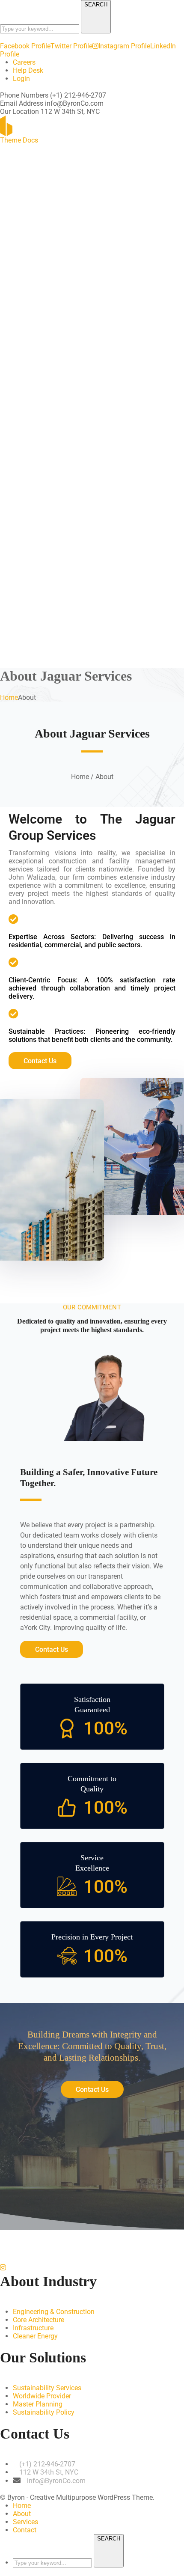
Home (9, 698)
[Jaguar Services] (30, 125)
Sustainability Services (47, 2388)
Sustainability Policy (44, 2412)
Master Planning (38, 2404)
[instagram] (3, 2268)
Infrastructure (33, 2328)
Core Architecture (39, 2320)
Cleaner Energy (35, 2336)
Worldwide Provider (42, 2396)
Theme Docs (19, 140)
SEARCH (96, 4)
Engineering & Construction (54, 2312)
